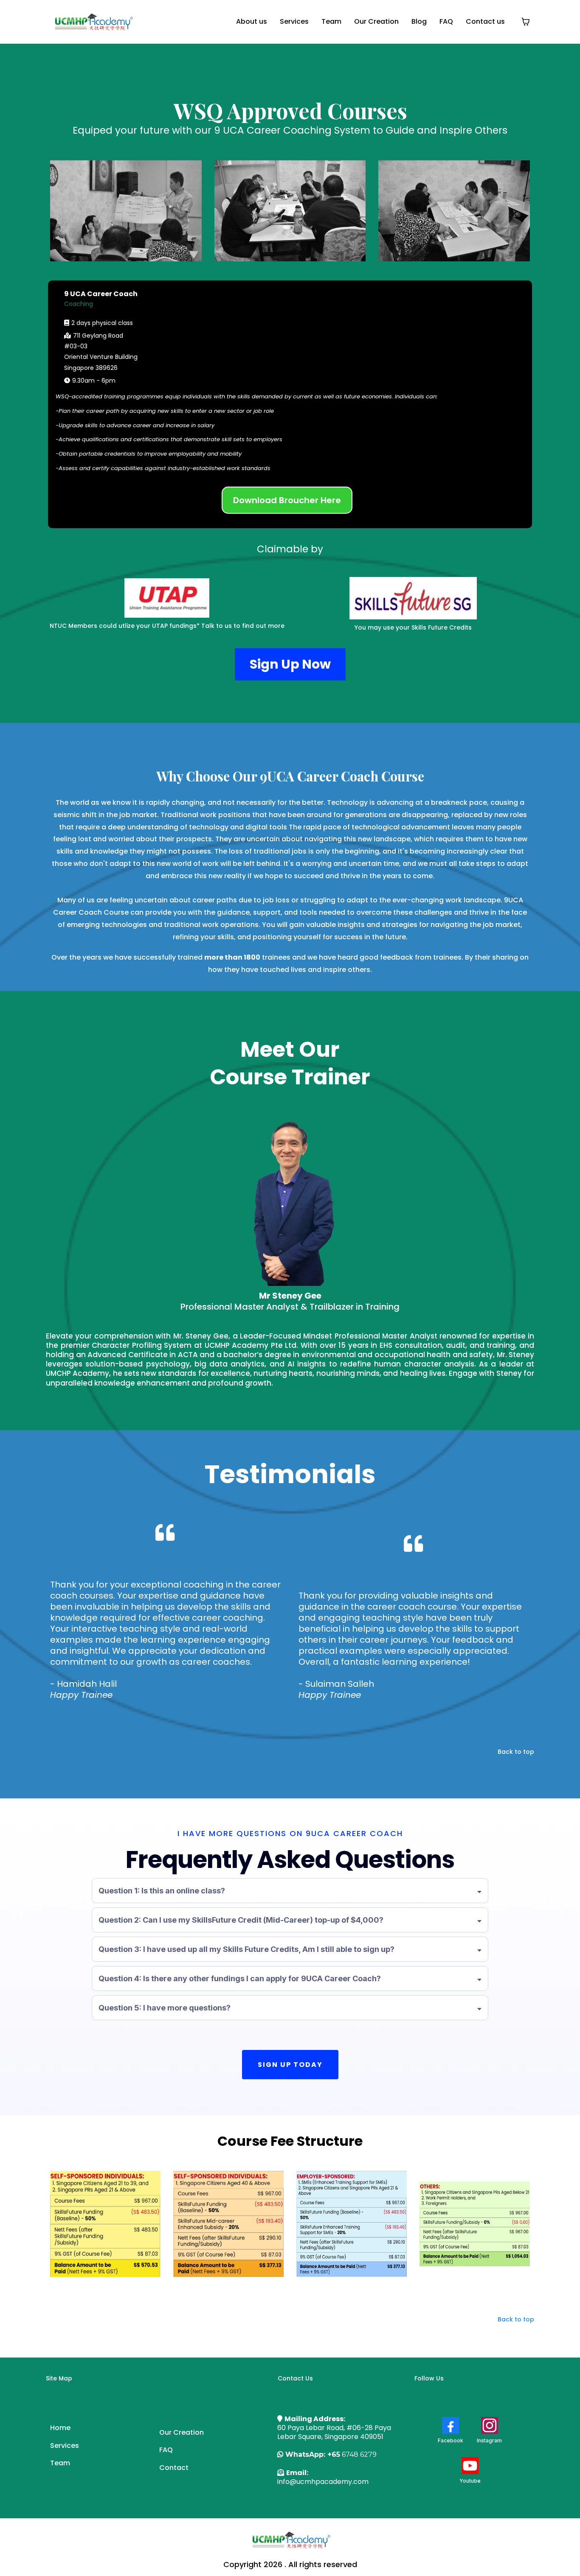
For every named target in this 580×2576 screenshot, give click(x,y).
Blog (419, 21)
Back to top (516, 1752)
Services (294, 21)
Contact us (485, 21)
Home (60, 2428)
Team (331, 21)
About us (252, 21)
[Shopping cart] (526, 22)
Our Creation (376, 21)
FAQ (446, 21)
